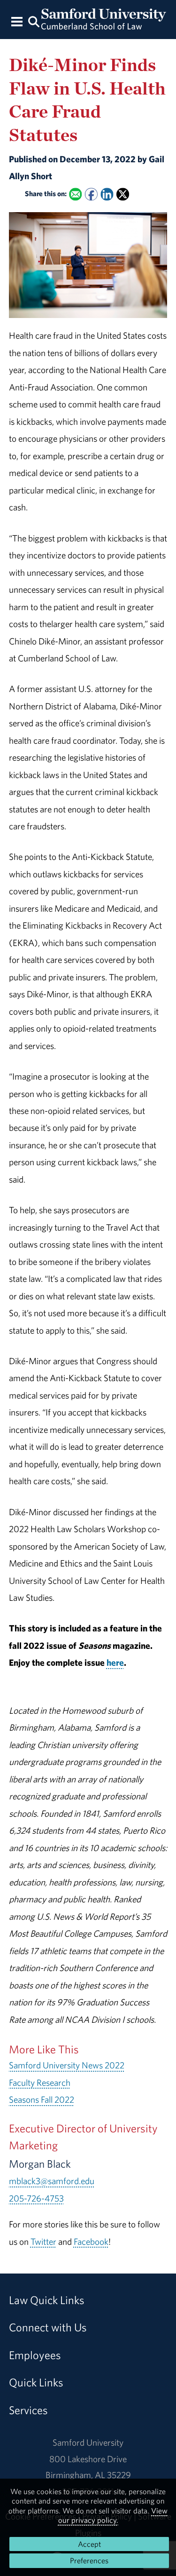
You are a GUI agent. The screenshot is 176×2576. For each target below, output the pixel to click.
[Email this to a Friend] (75, 194)
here (115, 1662)
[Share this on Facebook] (91, 194)
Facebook (91, 2242)
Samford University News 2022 (67, 2065)
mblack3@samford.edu (52, 2181)
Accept (89, 2544)
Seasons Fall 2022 (42, 2099)
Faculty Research (40, 2083)
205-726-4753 (36, 2198)
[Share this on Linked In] (107, 194)
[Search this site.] (34, 21)
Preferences (89, 2560)
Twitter (43, 2242)
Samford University (88, 2442)
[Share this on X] (123, 194)
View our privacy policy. (113, 2515)
